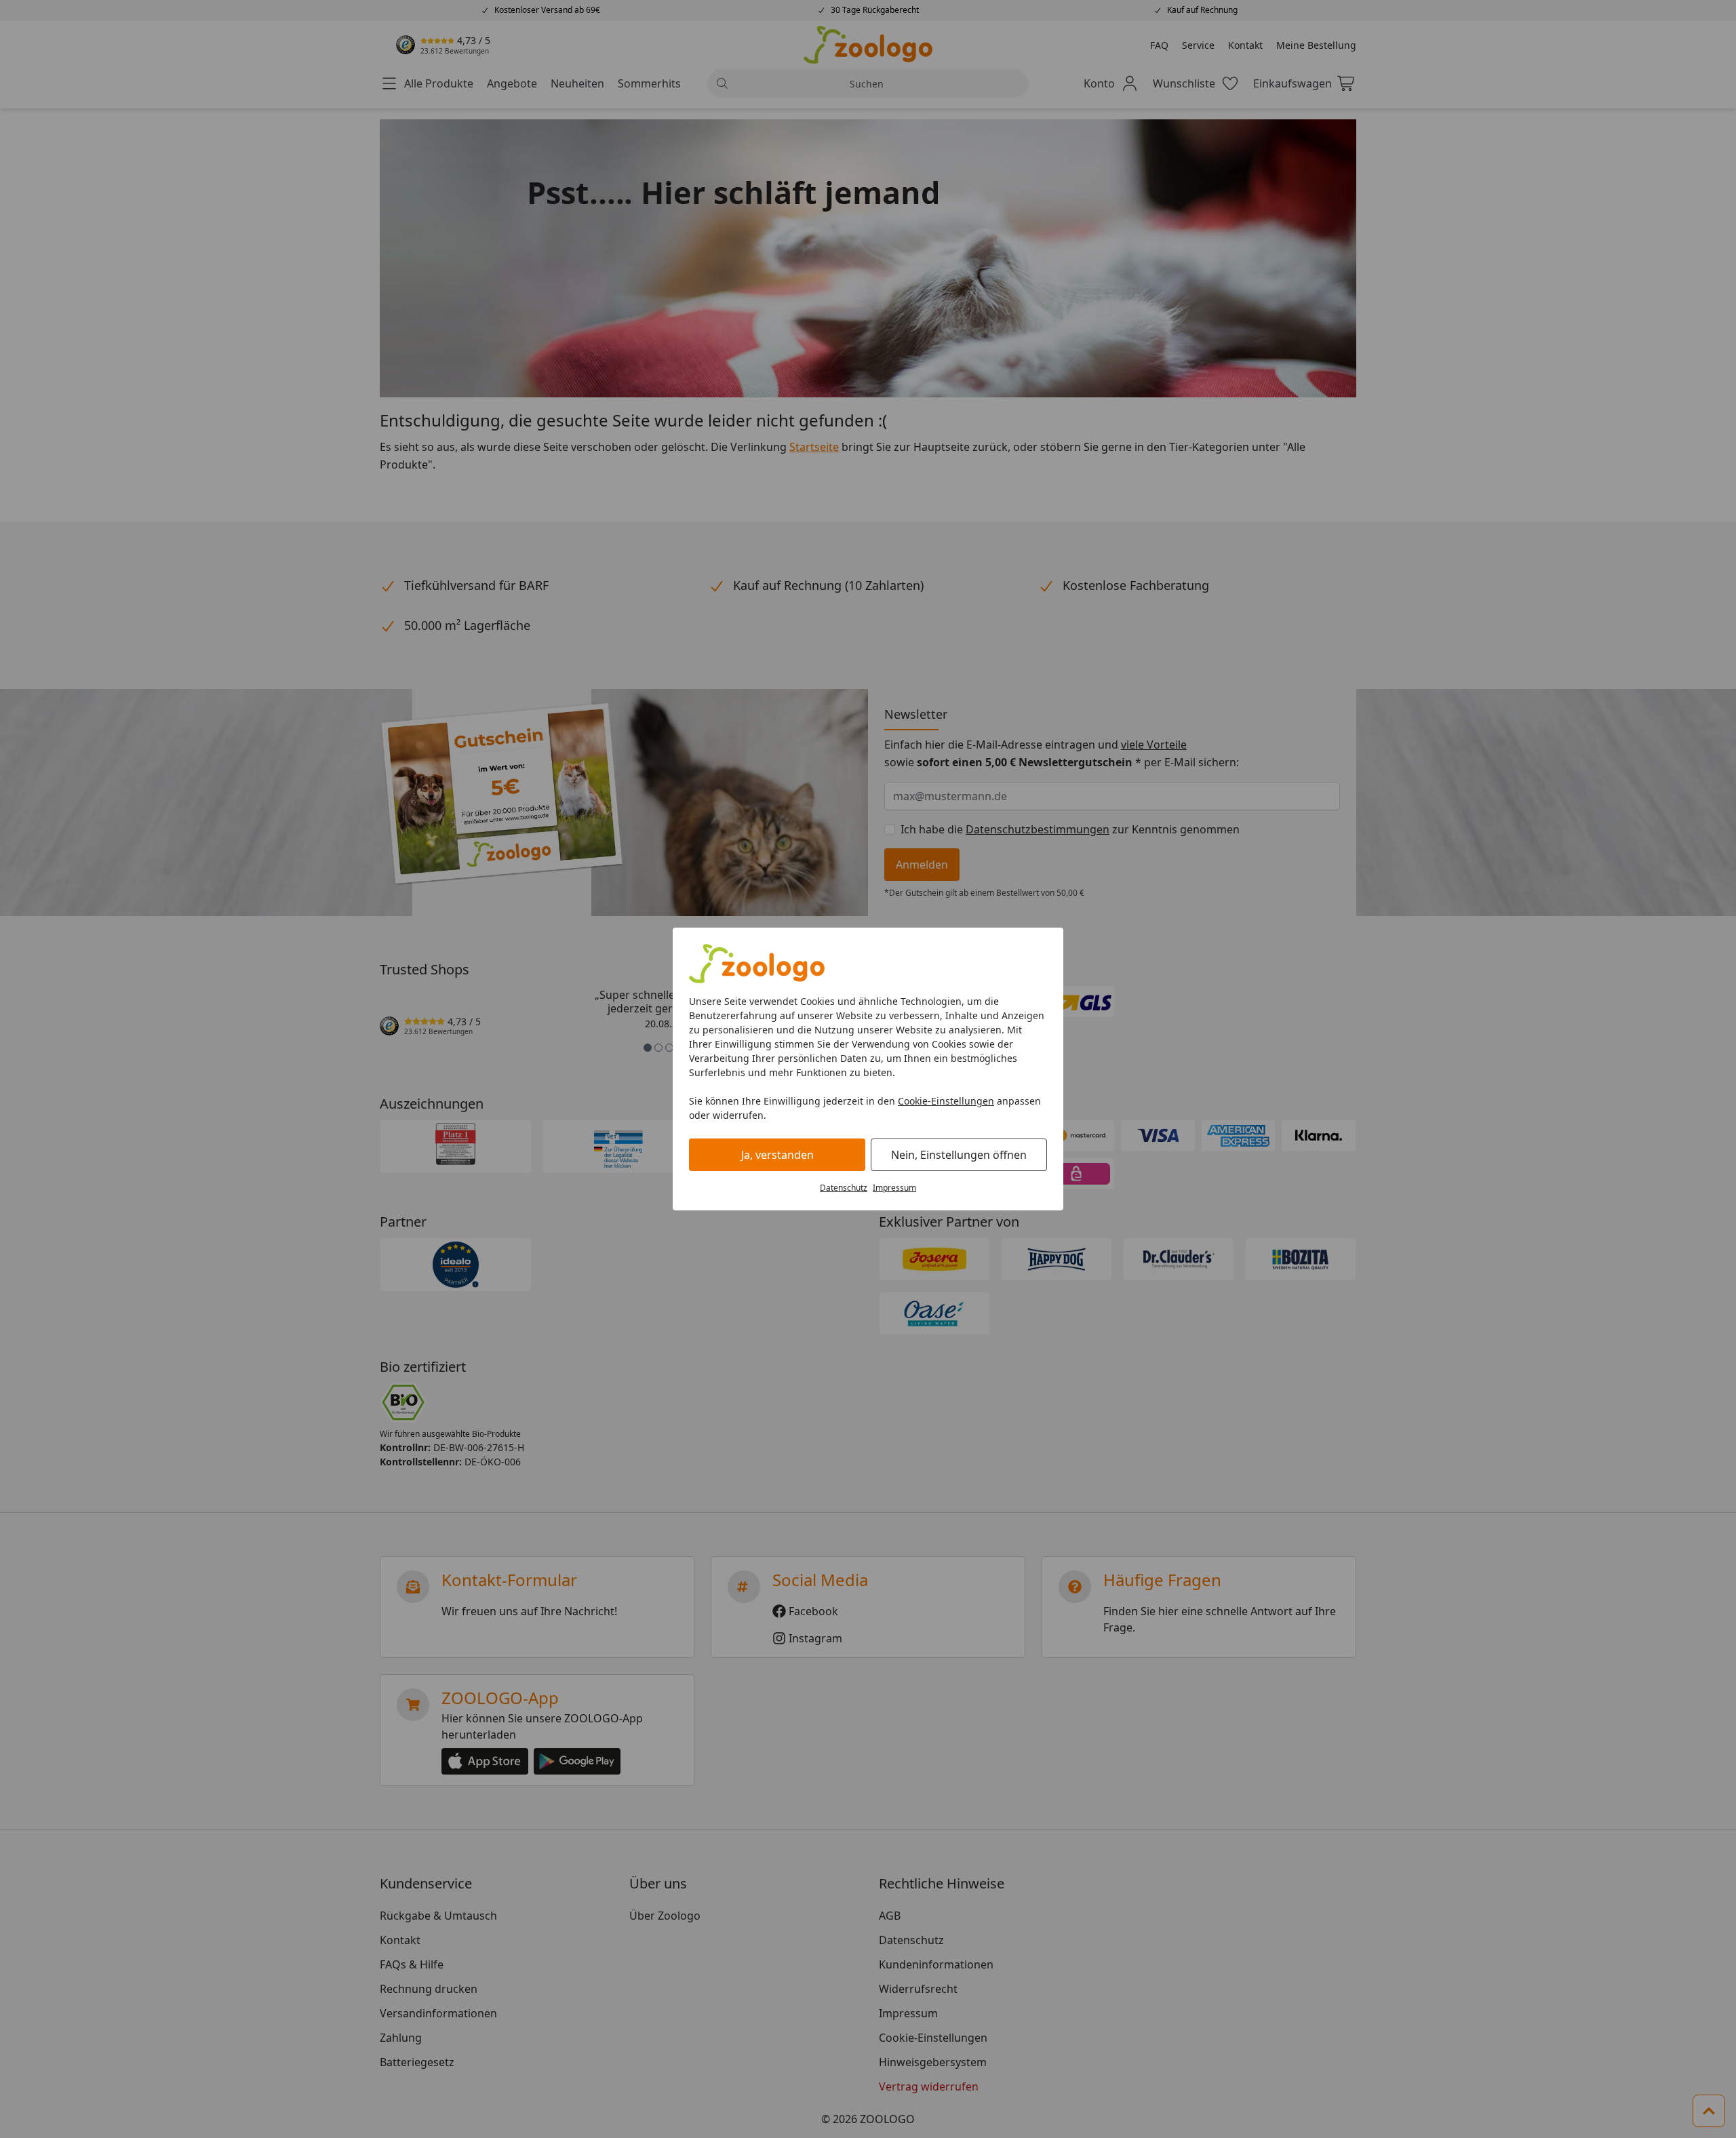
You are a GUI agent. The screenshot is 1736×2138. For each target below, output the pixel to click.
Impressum (894, 1188)
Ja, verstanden (777, 1155)
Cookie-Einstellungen (946, 1101)
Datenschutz (844, 1188)
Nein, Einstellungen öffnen (959, 1155)
